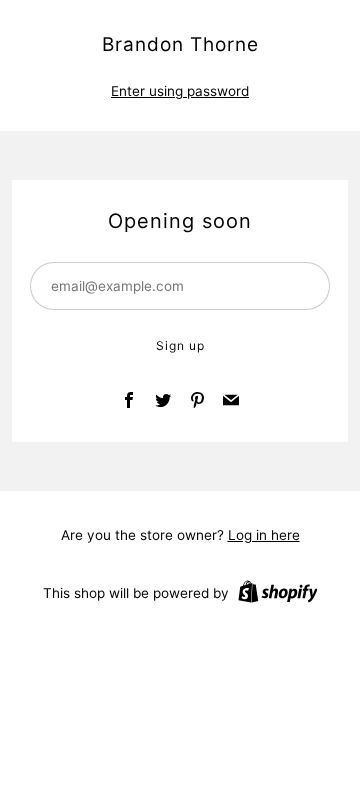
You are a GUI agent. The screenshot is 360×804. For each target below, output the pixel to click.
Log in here (264, 535)
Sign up (180, 345)
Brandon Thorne (180, 44)
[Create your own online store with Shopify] (278, 595)
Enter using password (180, 91)
